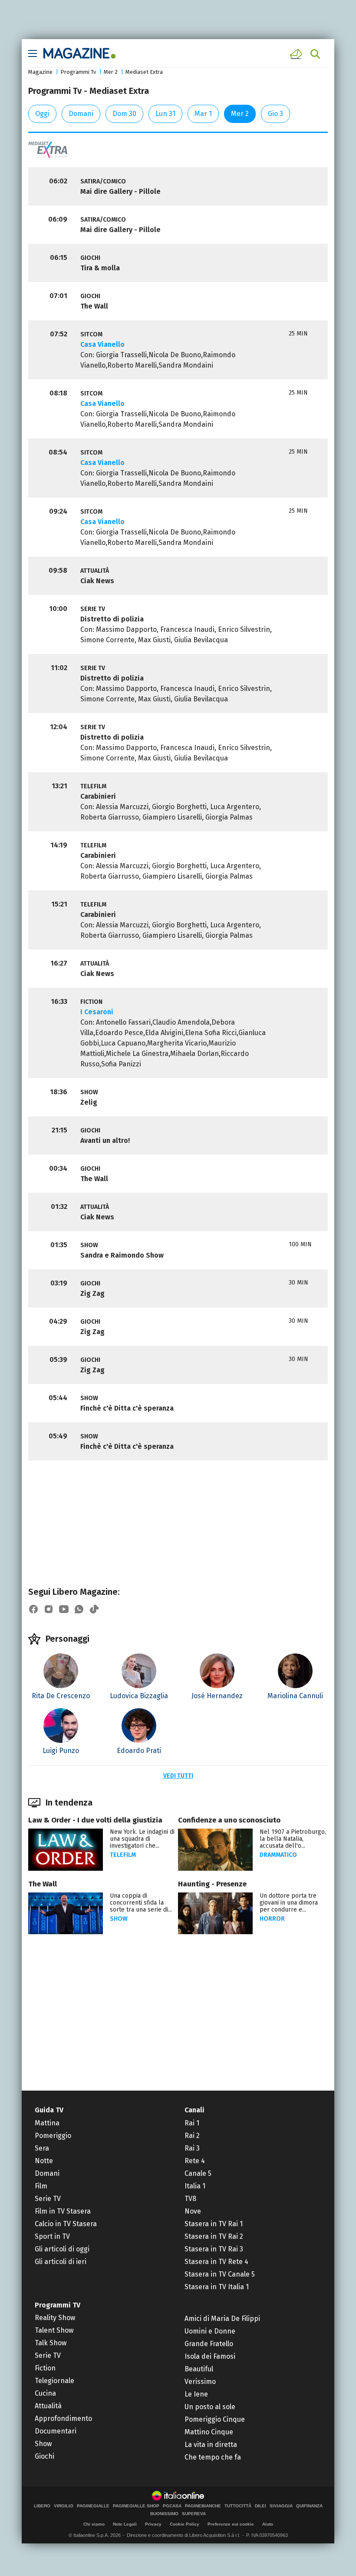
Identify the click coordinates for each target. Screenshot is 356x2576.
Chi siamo (94, 2524)
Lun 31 (165, 114)
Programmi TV (58, 2305)
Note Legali (125, 2524)
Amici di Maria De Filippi (222, 2319)
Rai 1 (192, 2123)
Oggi (42, 114)
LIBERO (42, 2506)
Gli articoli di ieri (61, 2262)
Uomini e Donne (210, 2331)
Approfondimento (63, 2418)
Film (41, 2186)
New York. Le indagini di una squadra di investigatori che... (142, 1839)
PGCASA (172, 2506)
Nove (193, 2211)
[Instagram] (49, 1609)
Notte (44, 2161)
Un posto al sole (210, 2407)
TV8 (190, 2199)
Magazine (40, 72)
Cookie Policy (185, 2524)
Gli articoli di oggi (62, 2249)
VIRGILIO (64, 2506)
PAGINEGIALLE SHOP (136, 2506)
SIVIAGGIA (281, 2506)
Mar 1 (203, 114)
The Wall (43, 1884)
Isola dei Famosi (210, 2356)
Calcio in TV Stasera (66, 2224)
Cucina (45, 2393)
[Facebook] (33, 1609)
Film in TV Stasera (63, 2211)
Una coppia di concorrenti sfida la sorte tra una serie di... (141, 1903)
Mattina (47, 2123)
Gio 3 (275, 114)
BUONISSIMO (164, 2514)
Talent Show (54, 2330)
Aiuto (268, 2524)
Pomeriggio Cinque (215, 2419)
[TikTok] (94, 1609)
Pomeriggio (53, 2136)
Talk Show (51, 2343)
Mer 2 (111, 72)
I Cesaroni (97, 1012)
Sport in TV (52, 2236)
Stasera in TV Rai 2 (214, 2236)
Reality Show (55, 2318)
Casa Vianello (102, 344)
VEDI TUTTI (178, 1776)
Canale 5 (198, 2173)
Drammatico (278, 1855)
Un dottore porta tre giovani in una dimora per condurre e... (289, 1903)
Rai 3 (192, 2148)
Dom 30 (124, 114)
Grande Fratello (209, 2344)
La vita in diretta (211, 2445)
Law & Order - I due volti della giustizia (95, 1820)
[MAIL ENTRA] (297, 54)
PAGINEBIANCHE (203, 2506)
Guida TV (49, 2110)
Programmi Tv (78, 72)
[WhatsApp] (79, 1609)
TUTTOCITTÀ (238, 2506)
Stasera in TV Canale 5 (220, 2274)
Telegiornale (54, 2381)
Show (119, 1919)
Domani (81, 114)
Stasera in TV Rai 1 (214, 2224)
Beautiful (199, 2369)
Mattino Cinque (209, 2432)
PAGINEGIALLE (93, 2506)
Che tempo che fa (213, 2457)
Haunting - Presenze (212, 1884)
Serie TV (48, 2199)
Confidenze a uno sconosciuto (229, 1820)
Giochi (44, 2456)
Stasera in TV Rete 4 (216, 2262)
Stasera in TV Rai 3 (214, 2249)
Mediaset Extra (144, 72)
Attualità (48, 2406)
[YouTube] (64, 1609)
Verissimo (200, 2382)
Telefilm (123, 1855)
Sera (42, 2148)
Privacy (153, 2524)
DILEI (260, 2506)
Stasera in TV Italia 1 (217, 2287)
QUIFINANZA (309, 2506)
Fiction (45, 2368)
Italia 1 (195, 2186)
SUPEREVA (194, 2514)
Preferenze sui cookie (231, 2524)
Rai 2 (192, 2136)
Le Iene (196, 2394)
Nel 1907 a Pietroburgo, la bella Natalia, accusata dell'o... (293, 1839)
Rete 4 (195, 2161)
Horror (272, 1919)
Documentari (56, 2431)
